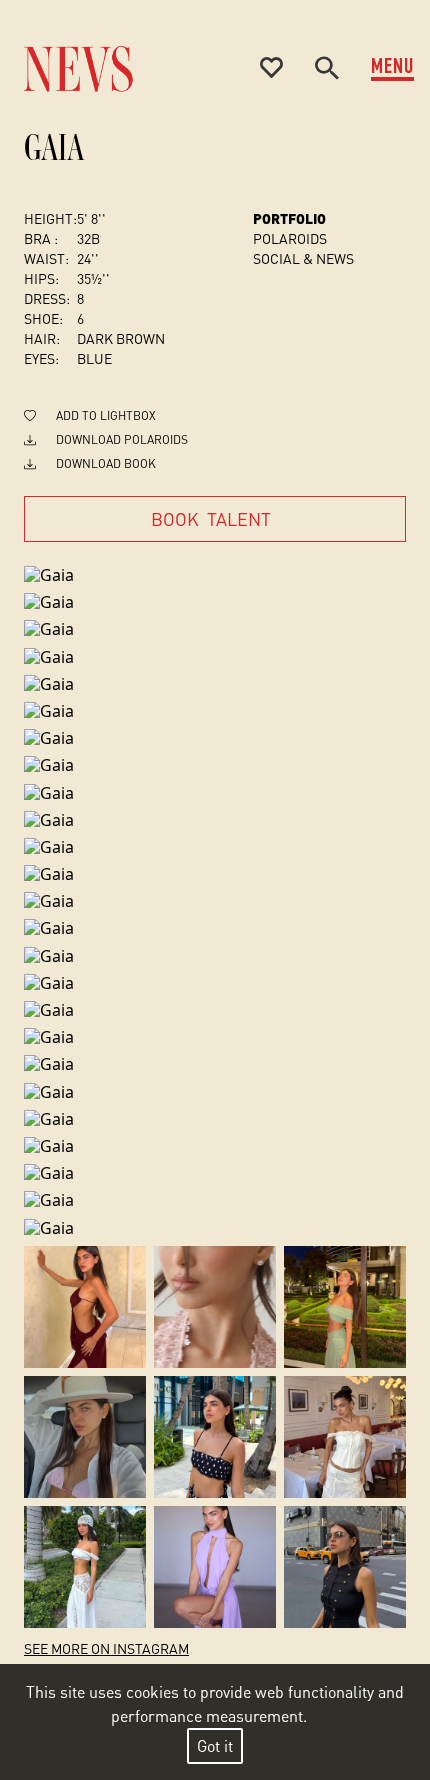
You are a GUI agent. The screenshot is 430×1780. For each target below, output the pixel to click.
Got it (215, 1745)
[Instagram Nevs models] (85, 1307)
